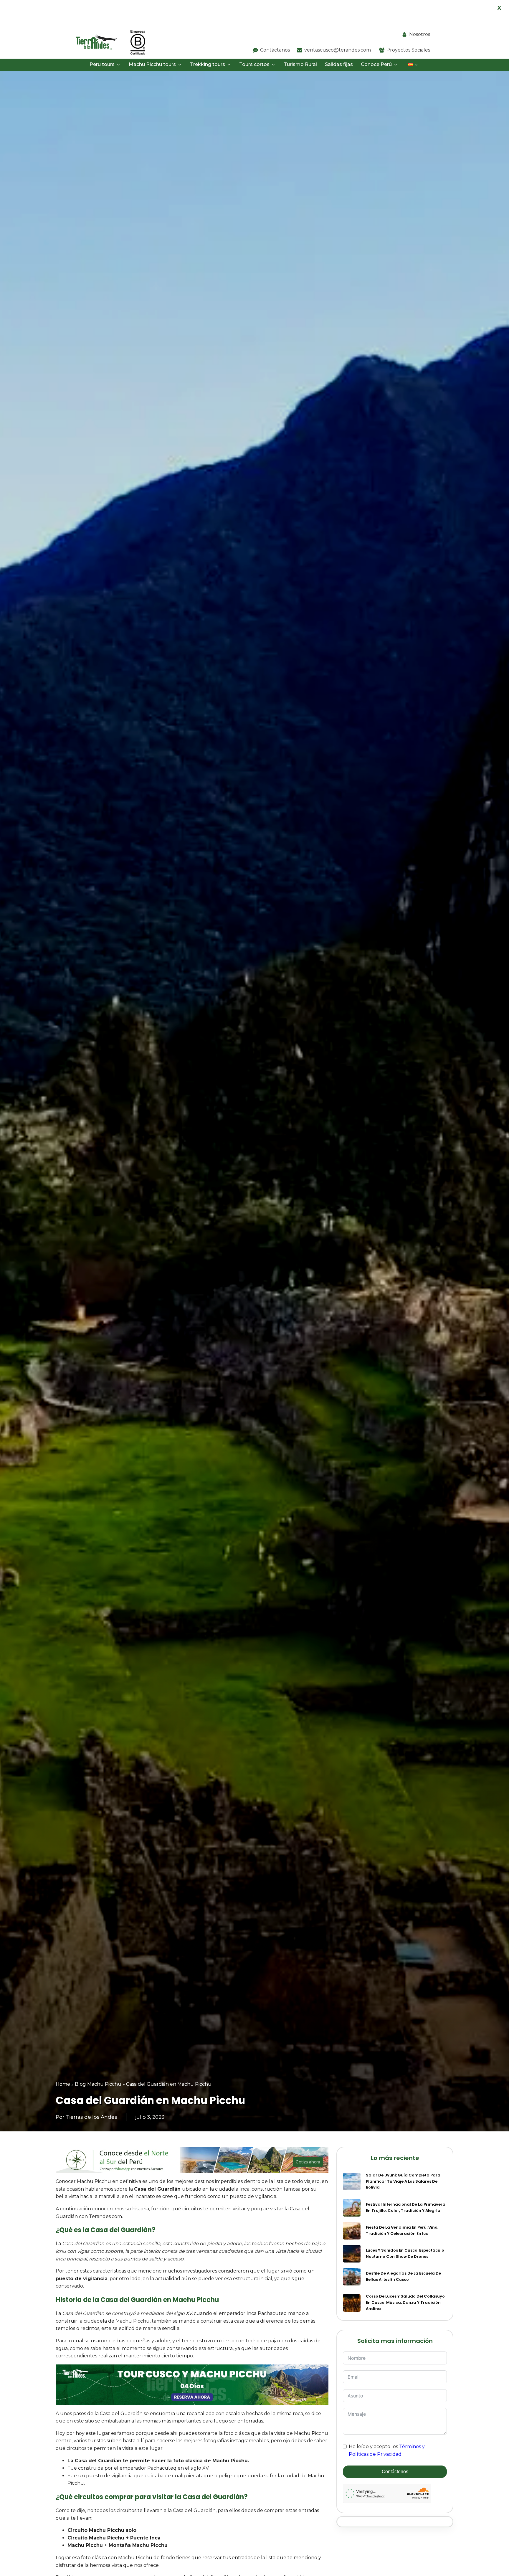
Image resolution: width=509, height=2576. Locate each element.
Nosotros (420, 34)
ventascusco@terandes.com (338, 50)
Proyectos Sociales (408, 50)
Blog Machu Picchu (98, 2084)
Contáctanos (275, 50)
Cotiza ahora (308, 2162)
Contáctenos (395, 2472)
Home (63, 2084)
